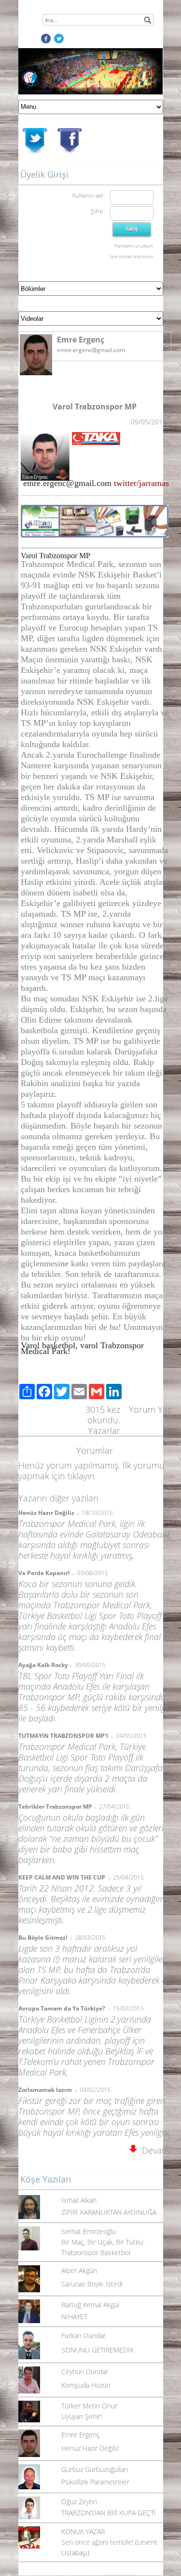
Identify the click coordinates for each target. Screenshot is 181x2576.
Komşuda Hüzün (86, 2385)
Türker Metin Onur (89, 2406)
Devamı (154, 2150)
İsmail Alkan (79, 2200)
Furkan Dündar (84, 2335)
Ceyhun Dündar (85, 2372)
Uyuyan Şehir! (82, 2416)
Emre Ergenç (81, 2435)
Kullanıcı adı (88, 195)
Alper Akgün (79, 2270)
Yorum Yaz (150, 1409)
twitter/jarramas (141, 483)
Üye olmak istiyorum (131, 256)
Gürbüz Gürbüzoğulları (95, 2469)
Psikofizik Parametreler (95, 2482)
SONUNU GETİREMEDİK (97, 2350)
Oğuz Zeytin (79, 2502)
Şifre (97, 211)
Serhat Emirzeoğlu (89, 2231)
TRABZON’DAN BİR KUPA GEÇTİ (109, 2513)
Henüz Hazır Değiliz (90, 2448)
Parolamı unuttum (134, 246)
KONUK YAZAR (83, 2531)
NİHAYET (74, 2317)
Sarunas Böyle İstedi (92, 2284)
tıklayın (81, 1476)
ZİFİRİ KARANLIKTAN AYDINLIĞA (109, 2212)
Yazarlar (104, 1431)
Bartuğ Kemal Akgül (90, 2305)
